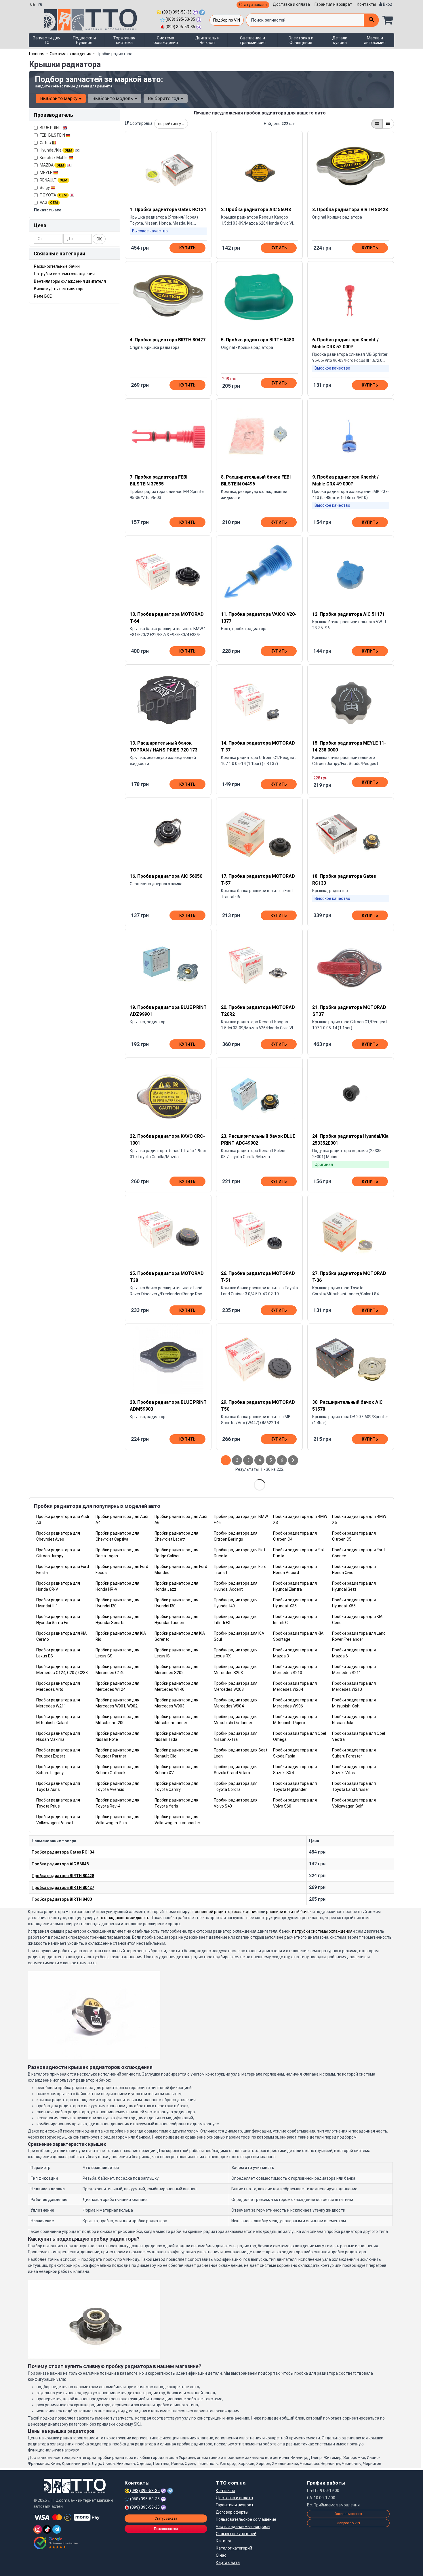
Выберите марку (59, 98)
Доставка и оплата (291, 4)
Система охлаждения (166, 40)
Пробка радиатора (63, 1852)
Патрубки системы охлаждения (64, 274)
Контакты (366, 4)
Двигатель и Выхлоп (207, 40)
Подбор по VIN (227, 20)
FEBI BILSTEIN (53, 135)
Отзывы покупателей (236, 2534)
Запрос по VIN (348, 2523)
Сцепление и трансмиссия (253, 40)
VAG (49, 202)
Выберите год (164, 98)
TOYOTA (53, 195)
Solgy (45, 188)
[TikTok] (47, 2529)
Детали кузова (340, 40)
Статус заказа (253, 5)
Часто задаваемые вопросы (243, 2527)
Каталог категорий (234, 2548)
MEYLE (46, 173)
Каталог (224, 2541)
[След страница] (293, 1460)
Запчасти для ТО (47, 40)
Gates (46, 143)
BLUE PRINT (51, 128)
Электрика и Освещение (301, 40)
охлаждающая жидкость (125, 1918)
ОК (99, 239)
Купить (187, 248)
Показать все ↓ (49, 210)
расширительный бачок (289, 1912)
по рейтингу (170, 124)
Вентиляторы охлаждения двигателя (70, 281)
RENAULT (54, 180)
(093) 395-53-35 (176, 12)
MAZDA (52, 165)
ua (33, 4)
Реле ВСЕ (43, 296)
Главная (37, 54)
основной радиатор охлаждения (226, 1912)
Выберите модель (113, 98)
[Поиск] (371, 20)
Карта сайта (228, 2562)
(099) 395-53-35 (180, 27)
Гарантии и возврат (235, 2505)
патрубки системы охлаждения (322, 1931)
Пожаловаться (166, 2529)
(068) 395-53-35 (180, 19)
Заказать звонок (348, 2514)
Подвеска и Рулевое (84, 40)
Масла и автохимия (375, 40)
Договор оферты (232, 2512)
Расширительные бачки (57, 266)
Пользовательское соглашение (246, 2519)
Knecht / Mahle (54, 158)
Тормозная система (124, 40)
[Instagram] (38, 2529)
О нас (221, 2555)
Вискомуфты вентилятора (59, 289)
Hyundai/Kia (56, 150)
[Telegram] (57, 2529)
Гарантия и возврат (333, 4)
